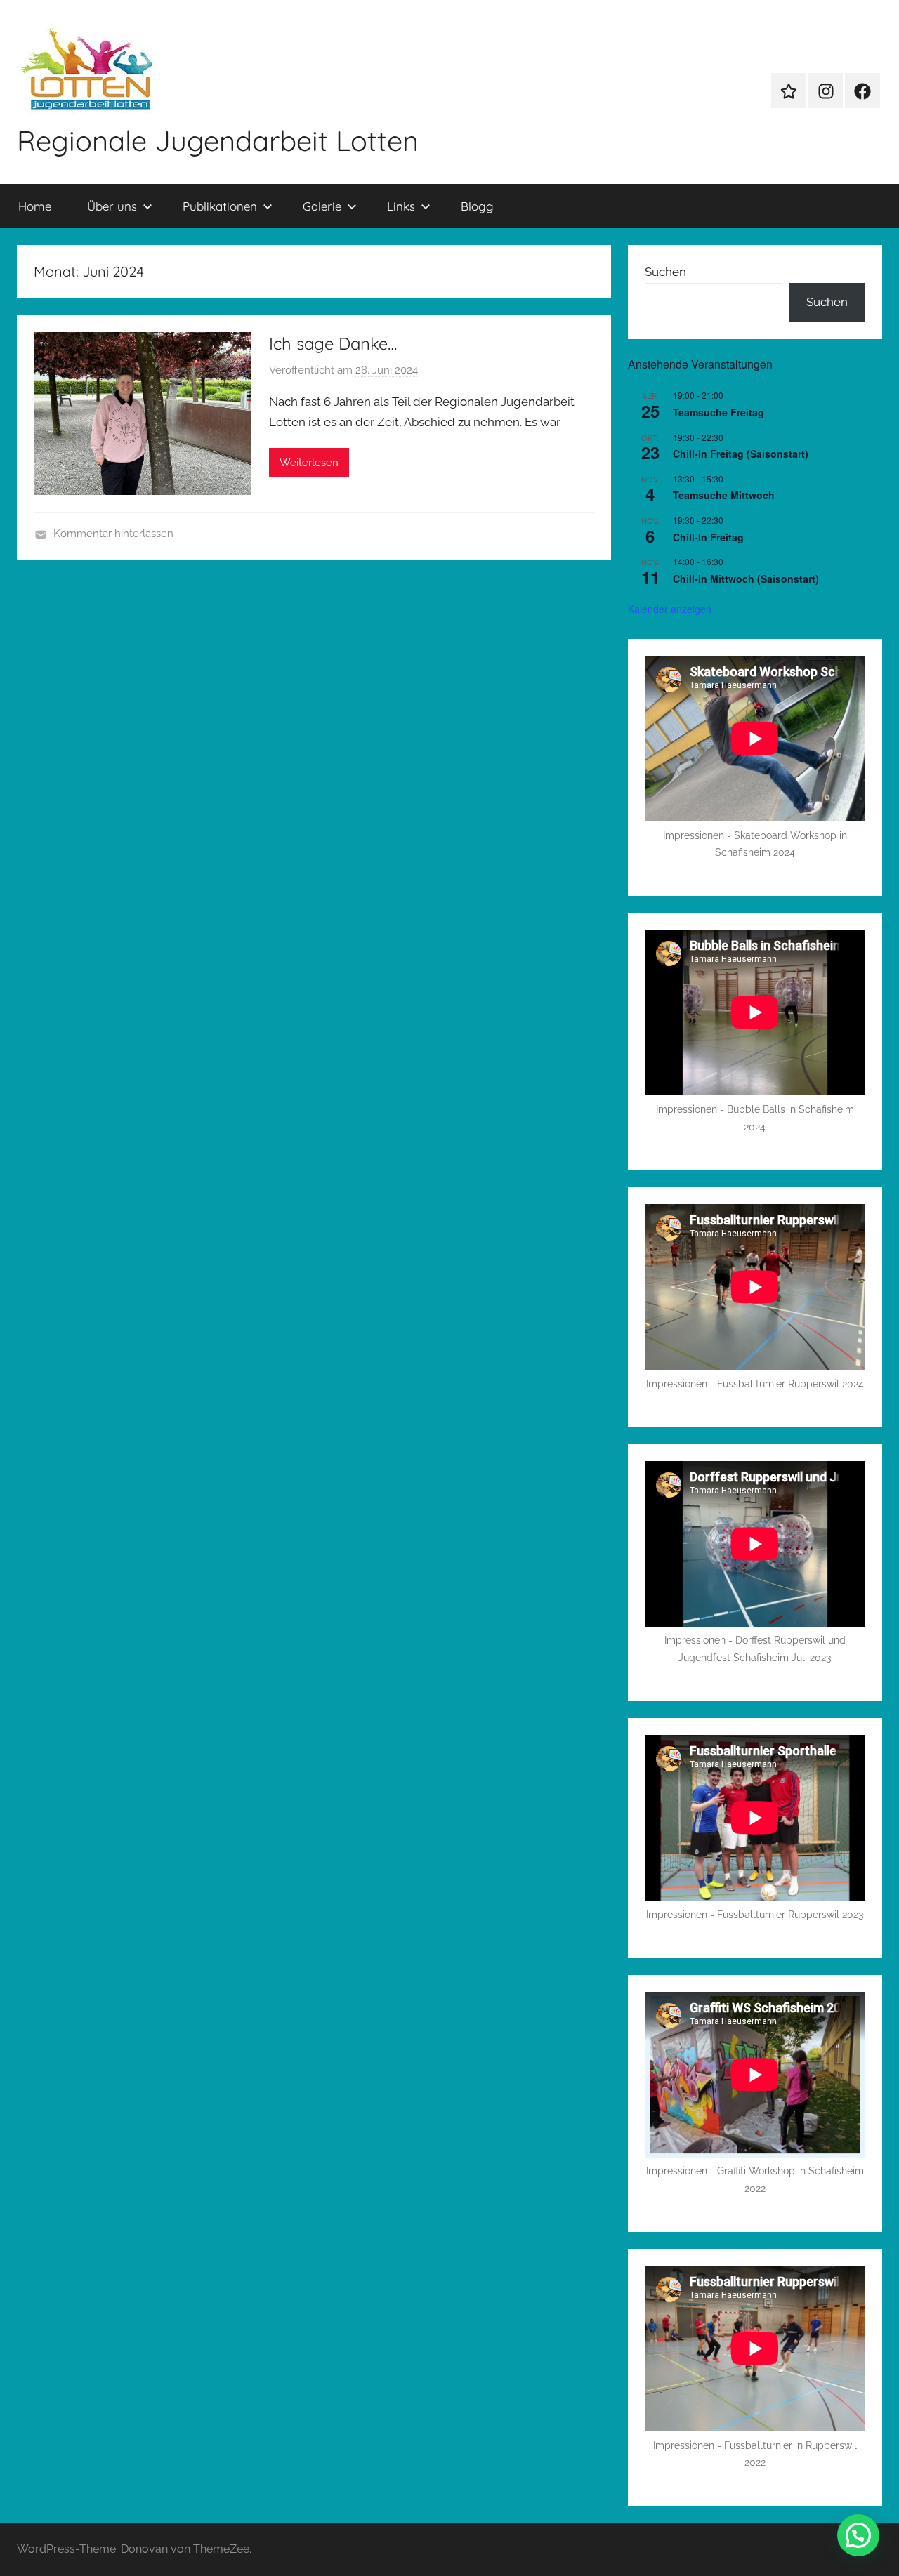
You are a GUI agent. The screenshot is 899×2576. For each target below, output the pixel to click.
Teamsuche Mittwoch (724, 495)
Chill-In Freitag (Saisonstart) (741, 454)
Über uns (112, 206)
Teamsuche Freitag (718, 412)
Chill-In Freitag (708, 537)
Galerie (322, 206)
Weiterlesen (309, 463)
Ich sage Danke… (333, 343)
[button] (858, 2535)
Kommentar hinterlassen (113, 534)
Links (401, 206)
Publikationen (220, 206)
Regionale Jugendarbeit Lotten (218, 140)
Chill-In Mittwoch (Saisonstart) (746, 579)
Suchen (665, 272)
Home (35, 206)
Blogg (477, 206)
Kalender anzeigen (670, 609)
